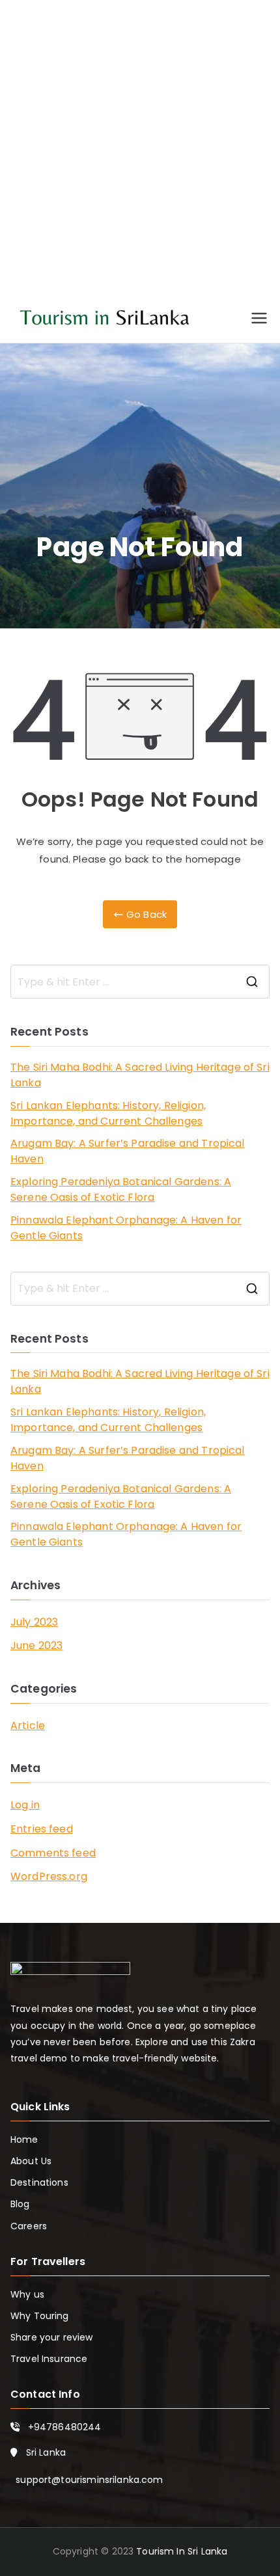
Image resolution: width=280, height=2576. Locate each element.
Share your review (52, 2337)
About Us (31, 2161)
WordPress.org (49, 1876)
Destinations (39, 2182)
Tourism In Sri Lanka (182, 2551)
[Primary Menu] (259, 318)
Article (28, 1725)
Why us (27, 2294)
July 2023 (34, 1622)
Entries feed (42, 1829)
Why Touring (40, 2316)
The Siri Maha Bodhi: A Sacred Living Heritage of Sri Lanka (140, 1075)
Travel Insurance (49, 2359)
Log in (25, 1805)
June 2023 (36, 1645)
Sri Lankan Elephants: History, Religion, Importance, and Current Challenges (108, 1113)
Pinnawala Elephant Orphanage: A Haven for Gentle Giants (126, 1228)
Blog (20, 2204)
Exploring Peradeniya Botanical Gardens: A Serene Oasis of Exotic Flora (121, 1189)
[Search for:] (140, 982)
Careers (29, 2226)
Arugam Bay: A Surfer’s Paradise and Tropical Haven (128, 1151)
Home (24, 2140)
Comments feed (53, 1853)
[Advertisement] (140, 159)
